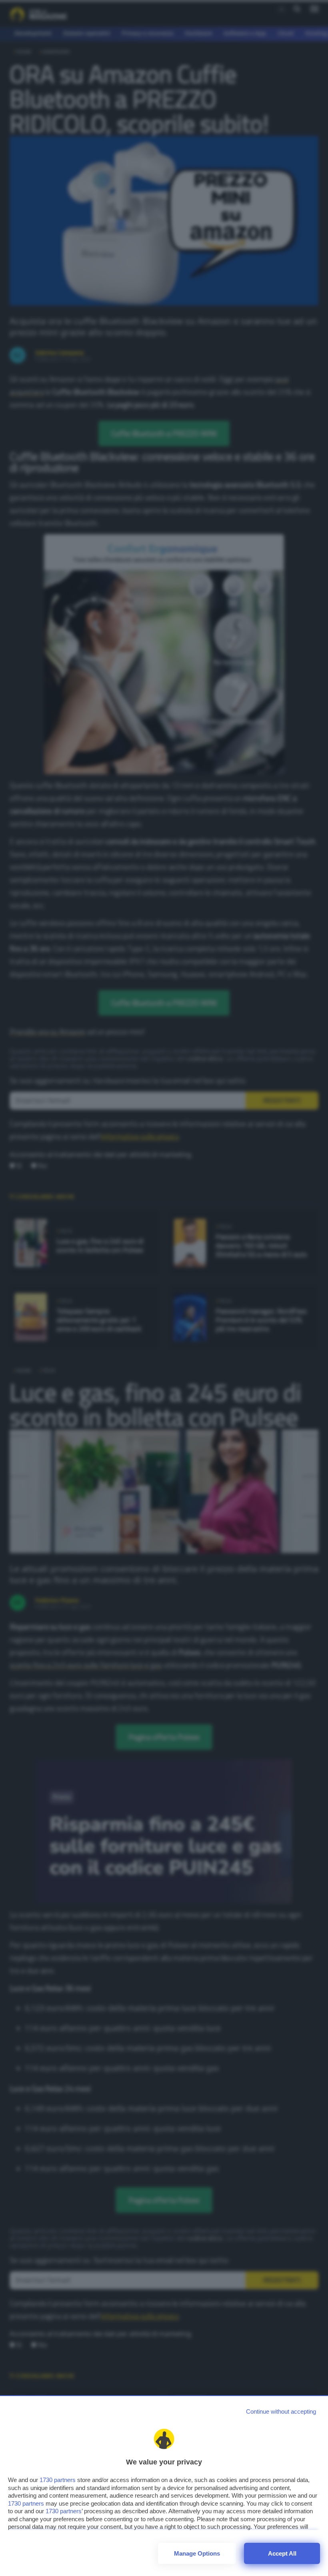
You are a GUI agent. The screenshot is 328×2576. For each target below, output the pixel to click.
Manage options (197, 2553)
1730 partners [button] (58, 2480)
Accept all (282, 2553)
